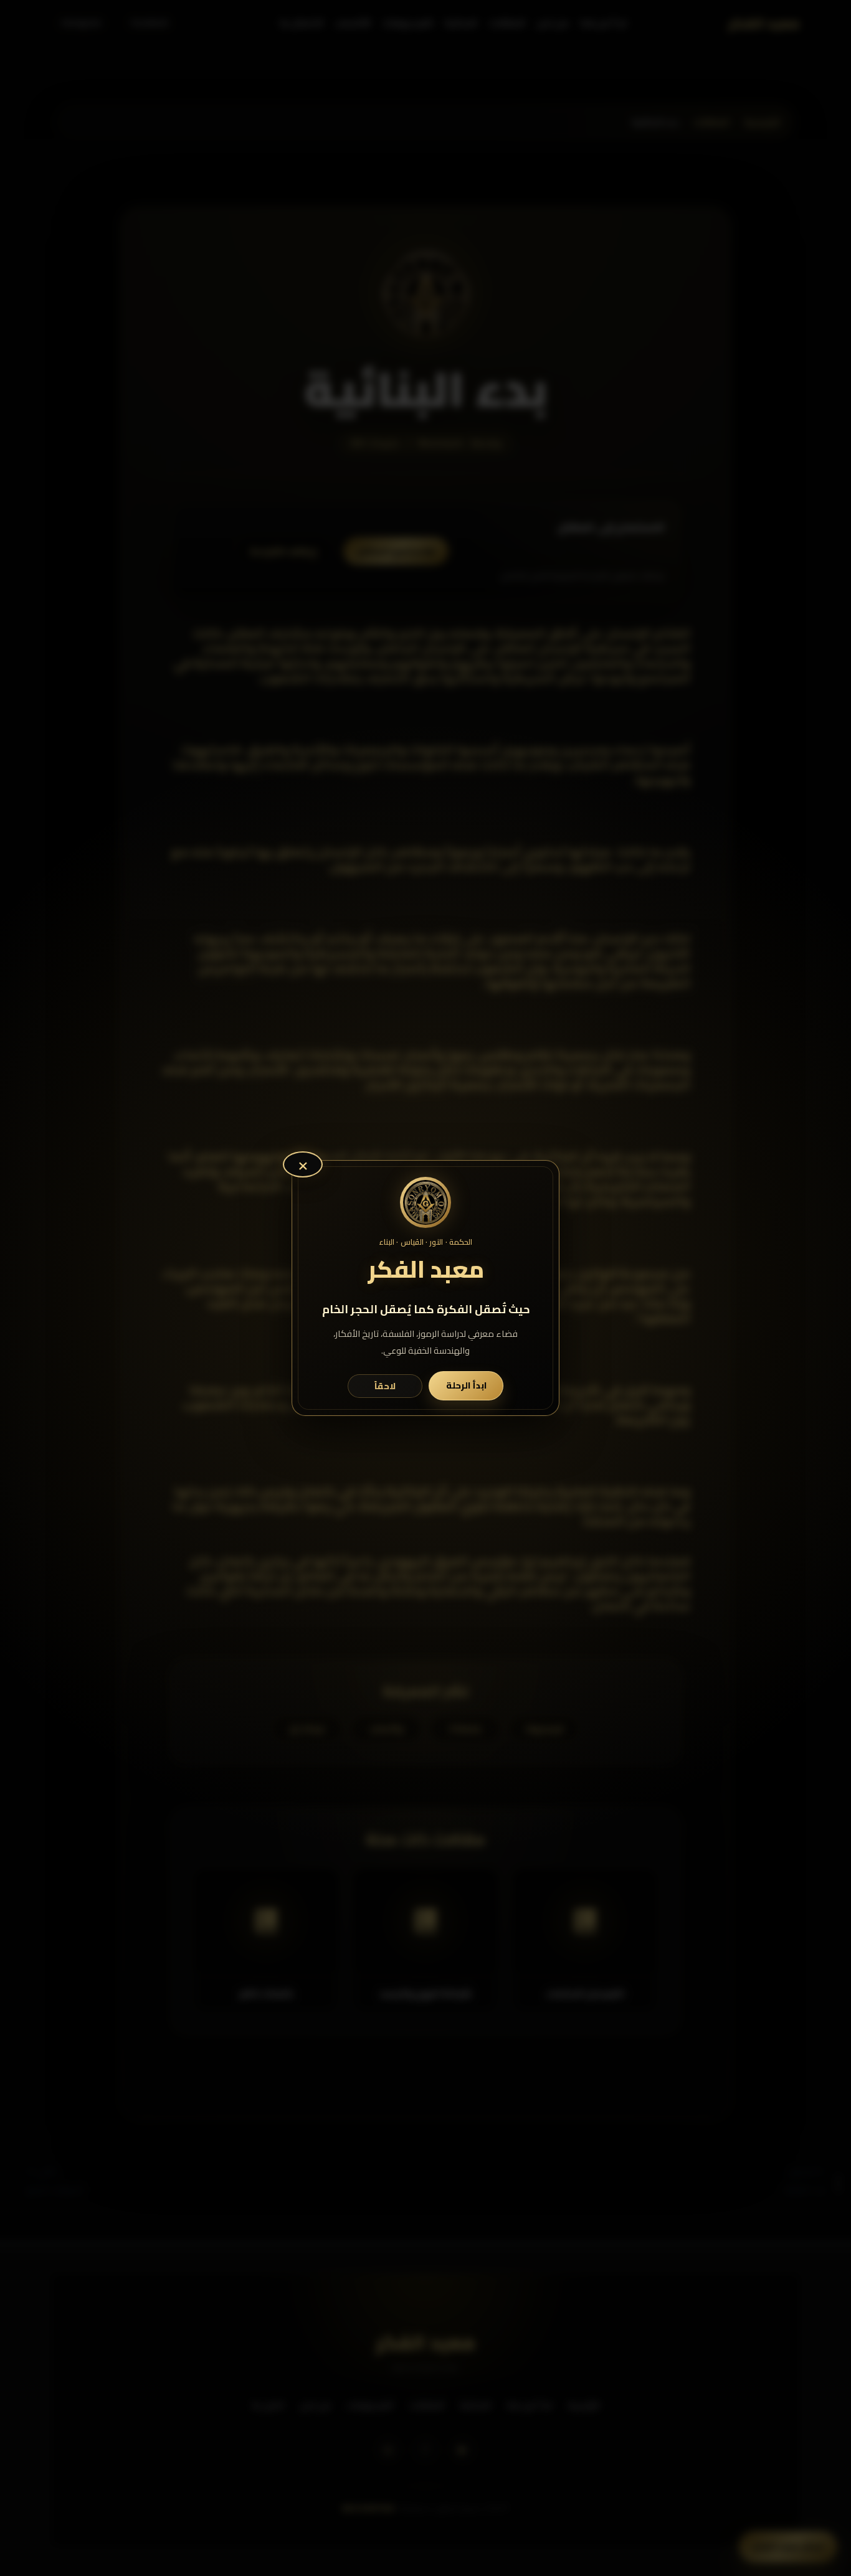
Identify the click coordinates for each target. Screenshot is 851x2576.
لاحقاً (385, 1386)
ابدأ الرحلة (466, 1385)
